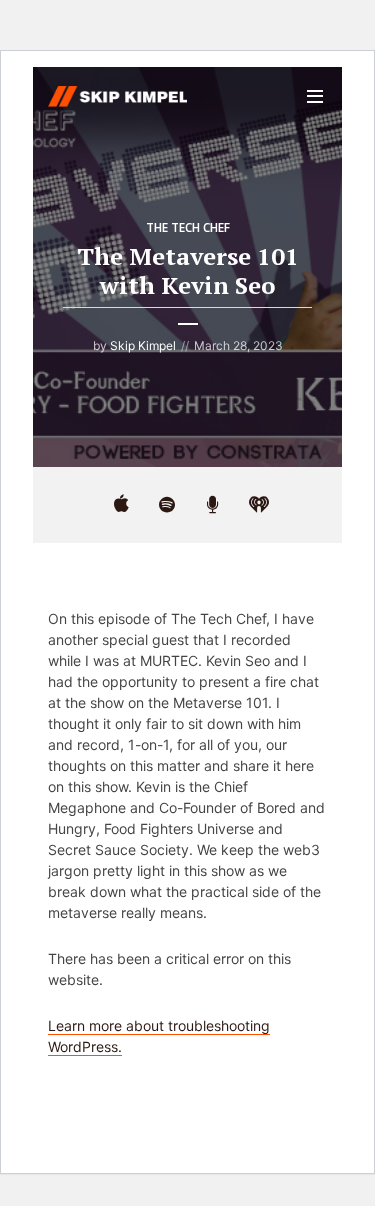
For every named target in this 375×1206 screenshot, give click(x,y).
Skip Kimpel (143, 345)
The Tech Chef (188, 227)
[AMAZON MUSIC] (213, 505)
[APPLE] (121, 505)
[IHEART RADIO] (259, 505)
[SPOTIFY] (167, 505)
